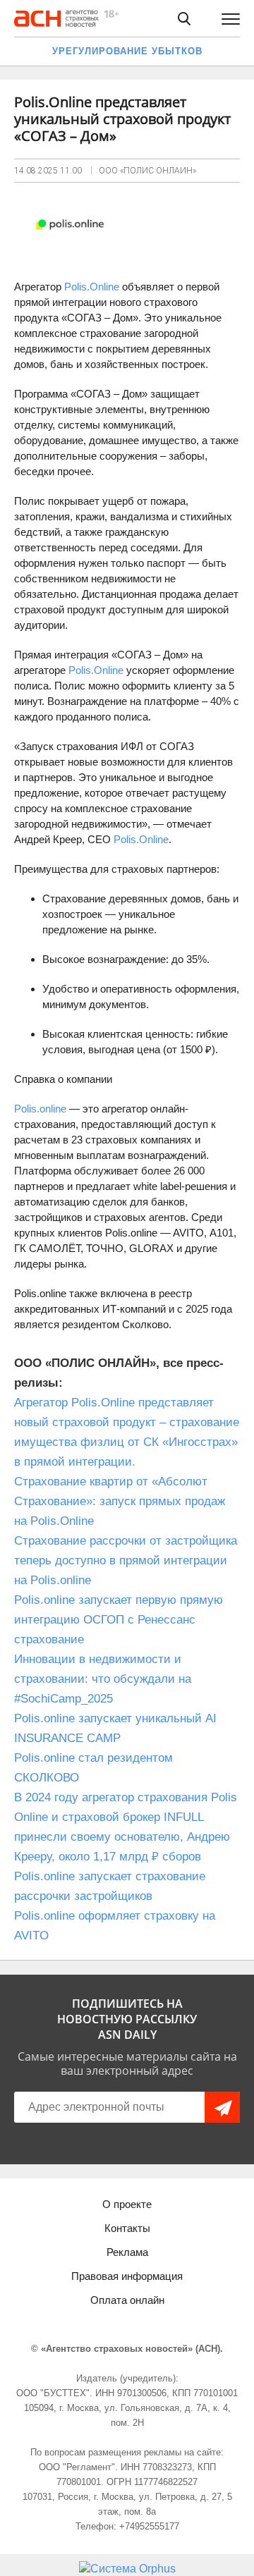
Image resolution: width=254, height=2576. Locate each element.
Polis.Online (92, 287)
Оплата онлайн (127, 2300)
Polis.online (42, 1109)
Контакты (127, 2228)
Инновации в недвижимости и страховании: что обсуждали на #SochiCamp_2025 (103, 1679)
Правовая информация (127, 2276)
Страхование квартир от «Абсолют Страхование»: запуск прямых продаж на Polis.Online (120, 1501)
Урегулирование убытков (127, 51)
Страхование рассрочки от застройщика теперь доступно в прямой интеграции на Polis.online (126, 1560)
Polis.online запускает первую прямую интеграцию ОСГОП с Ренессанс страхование (119, 1620)
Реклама (127, 2252)
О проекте (127, 2204)
